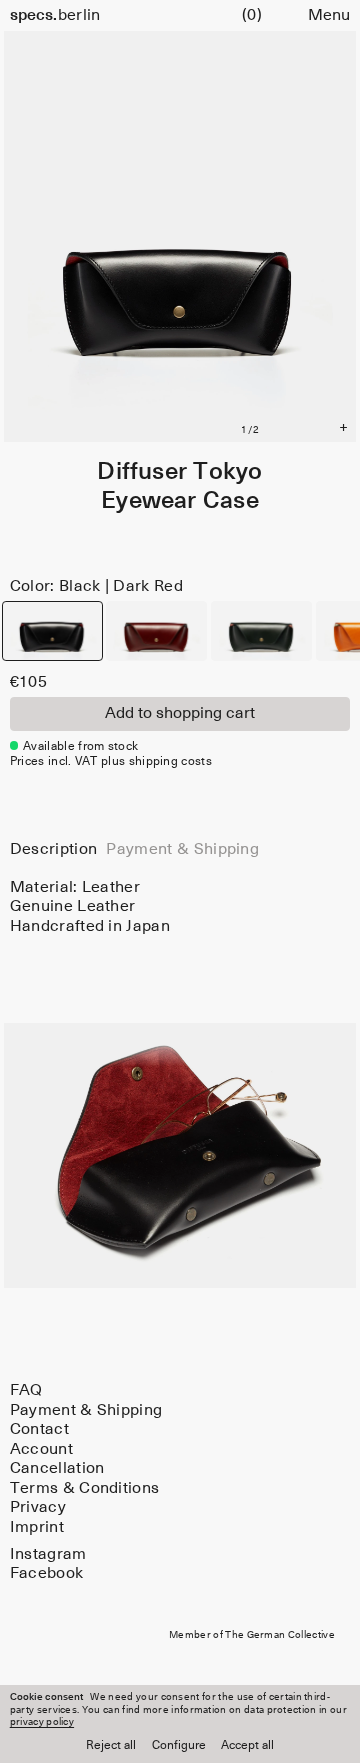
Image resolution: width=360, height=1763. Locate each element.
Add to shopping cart (180, 713)
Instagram (48, 1554)
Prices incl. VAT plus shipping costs (111, 761)
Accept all (247, 1745)
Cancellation (57, 1468)
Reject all (111, 1745)
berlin (55, 15)
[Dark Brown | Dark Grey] (156, 631)
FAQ (26, 1390)
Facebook (47, 1573)
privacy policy (42, 1722)
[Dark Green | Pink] (261, 631)
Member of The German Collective (252, 1635)
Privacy (38, 1507)
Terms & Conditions (85, 1488)
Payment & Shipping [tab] (182, 849)
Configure (179, 1745)
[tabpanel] (180, 907)
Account (41, 1449)
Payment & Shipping (86, 1410)
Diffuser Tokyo (179, 472)
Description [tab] (53, 849)
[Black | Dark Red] (52, 631)
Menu (329, 15)
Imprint (37, 1527)
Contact (39, 1429)
